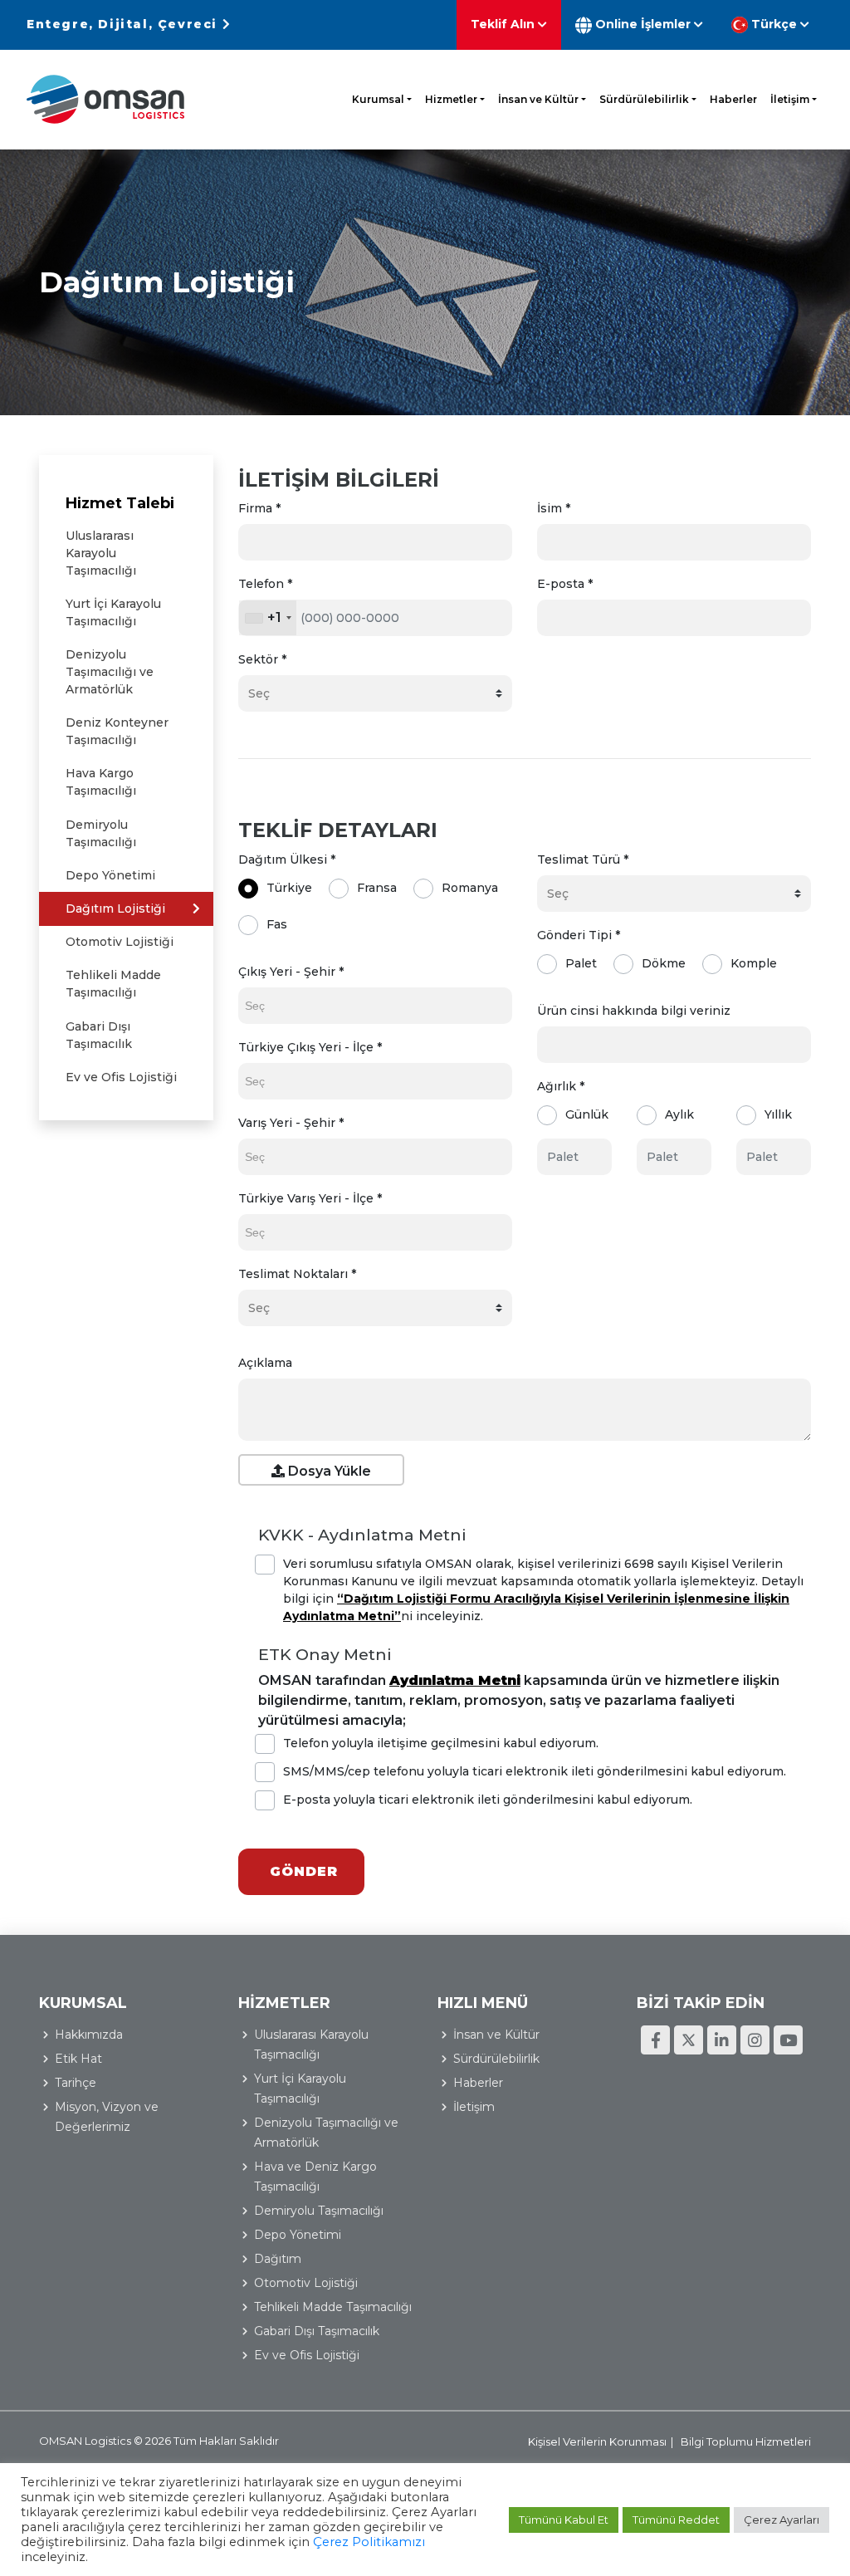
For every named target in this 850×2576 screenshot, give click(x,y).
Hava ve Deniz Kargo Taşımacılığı (315, 2177)
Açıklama (265, 1363)
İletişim (790, 99)
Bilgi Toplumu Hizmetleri (746, 2441)
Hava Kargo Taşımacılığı (101, 782)
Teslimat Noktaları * (297, 1274)
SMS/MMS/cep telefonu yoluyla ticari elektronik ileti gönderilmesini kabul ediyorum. (535, 1771)
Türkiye (289, 888)
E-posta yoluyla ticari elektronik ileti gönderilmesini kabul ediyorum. (488, 1800)
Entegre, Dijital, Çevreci (125, 24)
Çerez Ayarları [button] (782, 2520)
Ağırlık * (561, 1086)
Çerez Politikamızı (369, 2542)
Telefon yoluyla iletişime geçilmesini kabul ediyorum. (441, 1743)
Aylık (679, 1114)
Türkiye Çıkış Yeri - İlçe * (310, 1047)
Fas (277, 924)
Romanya (470, 888)
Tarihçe (76, 2083)
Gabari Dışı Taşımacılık (99, 1035)
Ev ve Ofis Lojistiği (121, 1077)
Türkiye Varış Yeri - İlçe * (310, 1198)
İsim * (554, 508)
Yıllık (778, 1114)
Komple (754, 963)
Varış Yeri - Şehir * (291, 1123)
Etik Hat (78, 2059)
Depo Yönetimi (110, 875)
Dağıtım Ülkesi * (287, 859)
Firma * (259, 508)
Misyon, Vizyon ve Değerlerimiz (107, 2117)
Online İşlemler (643, 24)
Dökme (664, 963)
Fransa (377, 888)
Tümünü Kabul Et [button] (564, 2520)
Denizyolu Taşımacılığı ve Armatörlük (110, 672)
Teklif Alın (504, 24)
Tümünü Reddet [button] (676, 2520)
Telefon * (265, 584)
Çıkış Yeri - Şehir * (291, 972)
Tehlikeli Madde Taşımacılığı (113, 984)
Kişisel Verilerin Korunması (597, 2441)
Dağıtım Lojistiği (115, 908)
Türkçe (774, 24)
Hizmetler (451, 99)
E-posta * (565, 584)
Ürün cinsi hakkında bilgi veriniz (634, 1011)
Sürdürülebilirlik (644, 99)
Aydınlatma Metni (455, 1680)
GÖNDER (314, 1871)
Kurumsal (378, 99)
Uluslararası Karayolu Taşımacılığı (101, 553)
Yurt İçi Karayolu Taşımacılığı (113, 612)
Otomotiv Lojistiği (120, 942)
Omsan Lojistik (105, 99)
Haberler (733, 99)
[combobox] (268, 618)
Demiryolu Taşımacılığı (101, 833)
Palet (581, 963)
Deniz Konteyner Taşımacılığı (117, 731)
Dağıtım (278, 2259)
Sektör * (262, 659)
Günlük (587, 1114)
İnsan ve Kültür (538, 99)
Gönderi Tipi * (579, 935)
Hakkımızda (89, 2035)
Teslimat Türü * (583, 859)
